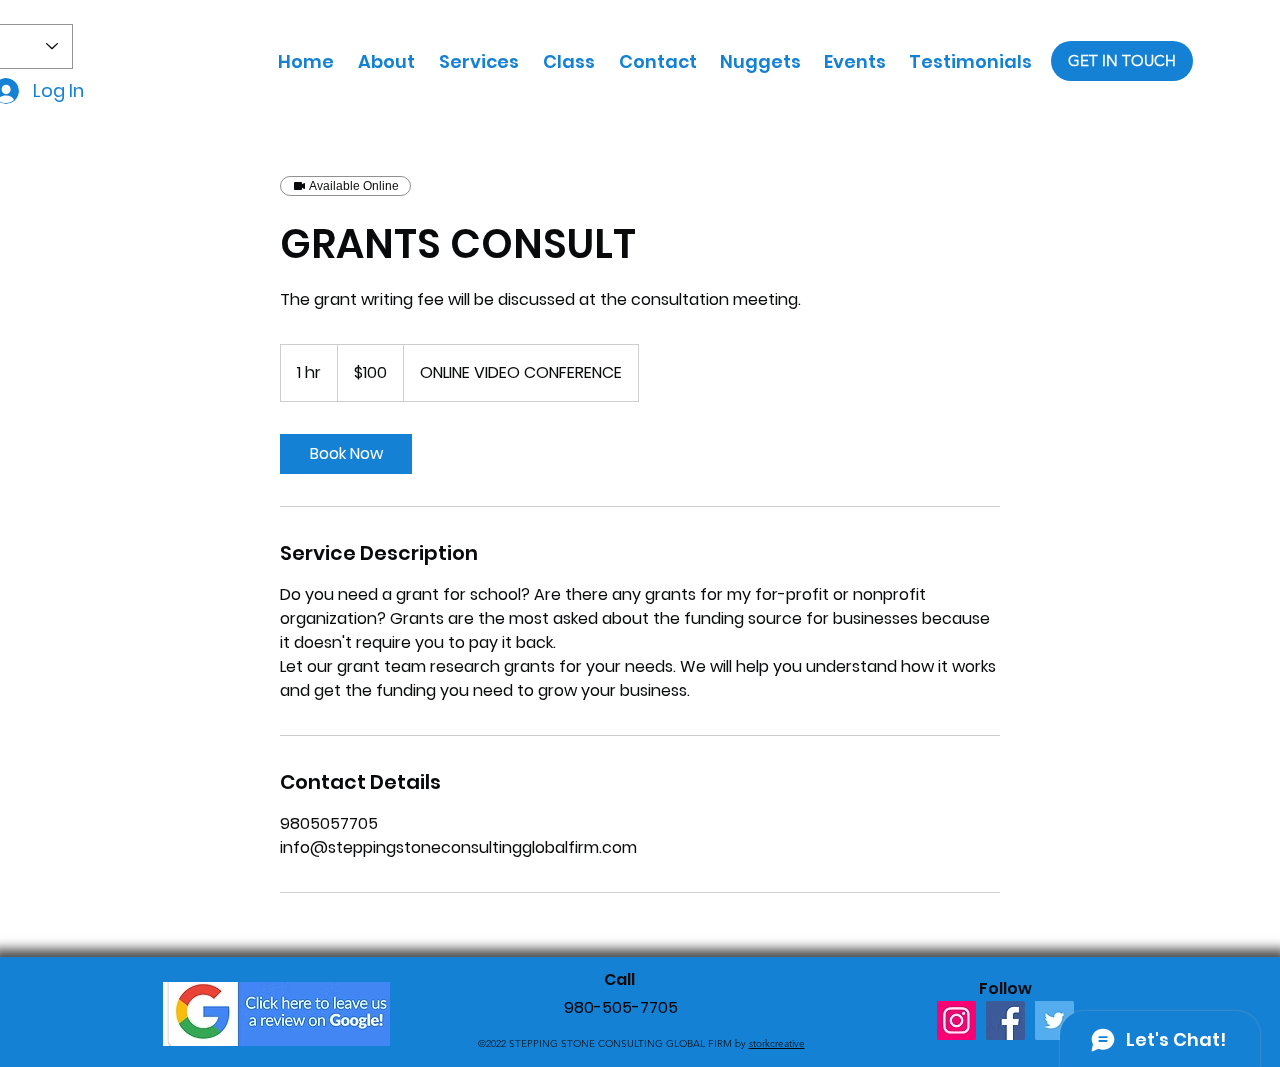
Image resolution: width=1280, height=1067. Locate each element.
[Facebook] (1005, 1020)
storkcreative (777, 1043)
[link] (346, 454)
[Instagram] (956, 1020)
